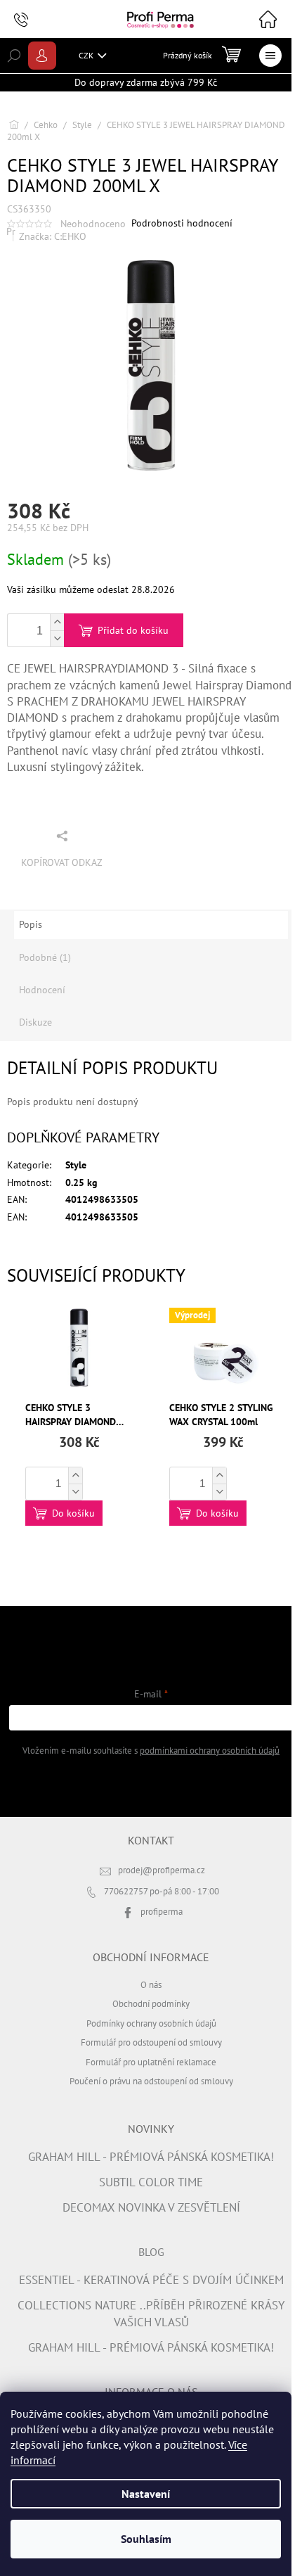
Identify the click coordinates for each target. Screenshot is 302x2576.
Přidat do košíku (133, 630)
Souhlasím (146, 2539)
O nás (151, 1984)
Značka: (53, 236)
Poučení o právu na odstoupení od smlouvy (151, 2081)
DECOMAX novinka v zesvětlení (151, 2207)
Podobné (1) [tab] (45, 957)
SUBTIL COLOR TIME (151, 2182)
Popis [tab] (31, 924)
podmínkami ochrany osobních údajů (210, 1750)
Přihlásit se (151, 1785)
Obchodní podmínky (151, 2003)
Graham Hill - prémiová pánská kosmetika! (151, 2157)
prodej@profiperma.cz (162, 1870)
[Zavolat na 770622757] (35, 20)
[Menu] (270, 56)
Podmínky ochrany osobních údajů (151, 2023)
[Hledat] (14, 56)
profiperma (162, 1911)
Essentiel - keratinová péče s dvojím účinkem (151, 2280)
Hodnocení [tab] (42, 990)
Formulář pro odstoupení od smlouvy (151, 2042)
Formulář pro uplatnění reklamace (151, 2062)
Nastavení (146, 2494)
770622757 (127, 1891)
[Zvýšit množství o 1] (57, 622)
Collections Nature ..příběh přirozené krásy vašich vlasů (151, 2313)
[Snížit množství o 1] (57, 638)
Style (76, 1165)
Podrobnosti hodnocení (182, 223)
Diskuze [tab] (35, 1022)
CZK (87, 55)
